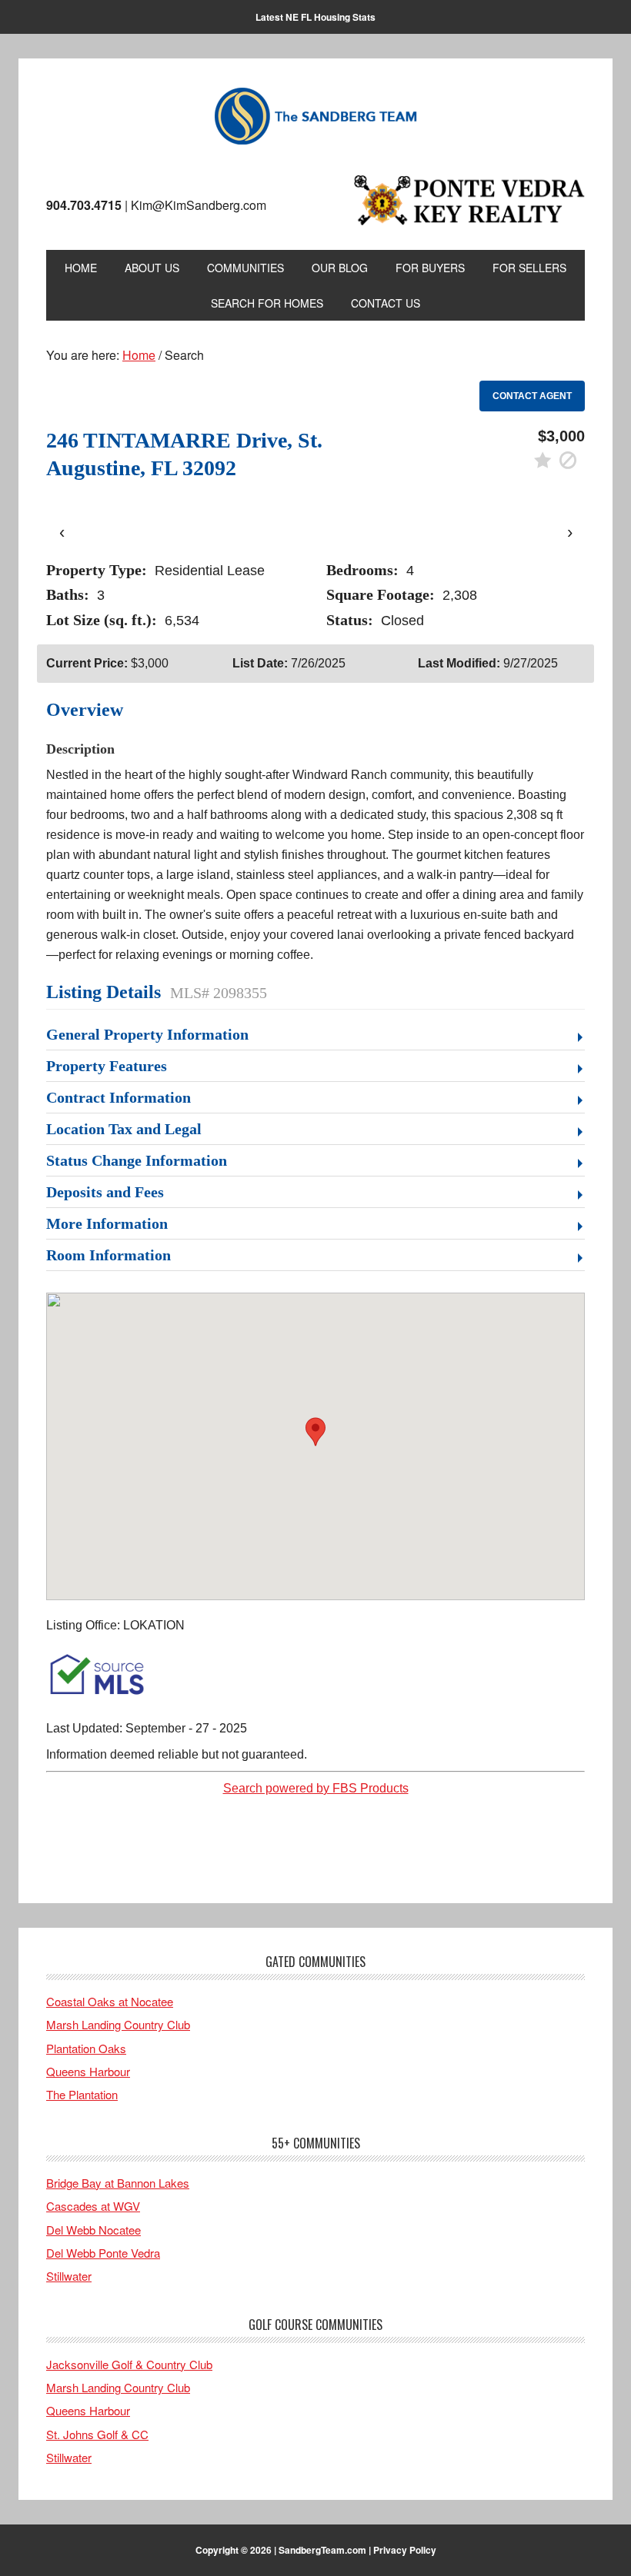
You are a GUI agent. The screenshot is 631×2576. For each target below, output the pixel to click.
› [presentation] (570, 532)
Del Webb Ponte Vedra (103, 2253)
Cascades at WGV (93, 2206)
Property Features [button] (107, 1066)
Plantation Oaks (86, 2048)
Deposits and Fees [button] (105, 1192)
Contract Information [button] (119, 1097)
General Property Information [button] (147, 1034)
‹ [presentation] (62, 532)
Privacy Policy (405, 2550)
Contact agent (532, 396)
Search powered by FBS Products (316, 1788)
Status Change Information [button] (137, 1160)
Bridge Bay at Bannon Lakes (118, 2183)
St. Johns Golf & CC (97, 2434)
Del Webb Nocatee (93, 2230)
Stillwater (69, 2276)
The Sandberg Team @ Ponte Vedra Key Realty (315, 117)
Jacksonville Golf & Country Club (129, 2364)
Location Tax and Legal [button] (124, 1129)
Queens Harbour (88, 2071)
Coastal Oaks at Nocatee (110, 2001)
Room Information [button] (109, 1255)
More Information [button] (107, 1223)
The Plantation (82, 2094)
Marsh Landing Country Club (118, 2024)
